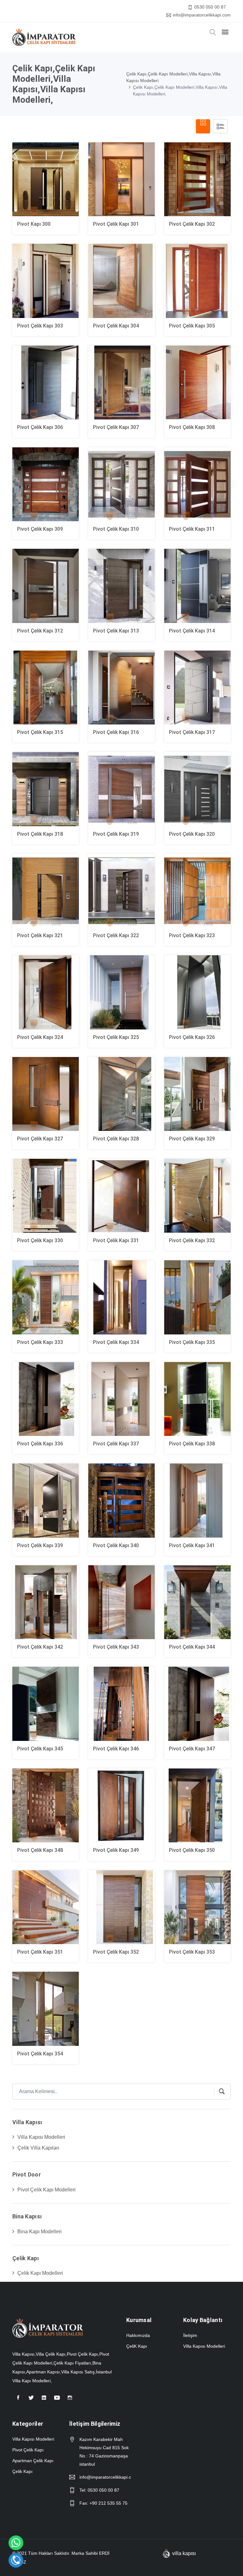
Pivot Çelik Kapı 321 (40, 935)
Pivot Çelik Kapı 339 (40, 1545)
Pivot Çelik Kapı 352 (116, 1952)
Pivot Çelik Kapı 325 (116, 1037)
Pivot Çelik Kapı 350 (192, 1850)
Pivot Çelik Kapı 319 (116, 834)
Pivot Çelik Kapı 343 (116, 1647)
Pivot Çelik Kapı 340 (116, 1545)
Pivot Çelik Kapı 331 (116, 1240)
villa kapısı (184, 2553)
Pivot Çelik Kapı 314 (192, 631)
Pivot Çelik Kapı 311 (192, 529)
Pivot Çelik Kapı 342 (40, 1647)
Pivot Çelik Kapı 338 (192, 1444)
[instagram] (70, 2400)
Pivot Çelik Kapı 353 (192, 1952)
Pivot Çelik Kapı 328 (116, 1139)
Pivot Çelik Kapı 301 (116, 224)
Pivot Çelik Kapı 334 (116, 1342)
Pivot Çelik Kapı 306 (40, 427)
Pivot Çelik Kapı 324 (40, 1037)
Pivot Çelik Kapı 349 (116, 1850)
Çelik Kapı (22, 2471)
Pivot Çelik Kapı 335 (192, 1342)
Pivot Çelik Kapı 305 (192, 326)
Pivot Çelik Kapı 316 (116, 732)
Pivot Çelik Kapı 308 (192, 427)
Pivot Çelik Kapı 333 (40, 1342)
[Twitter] (31, 2400)
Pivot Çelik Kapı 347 (192, 1749)
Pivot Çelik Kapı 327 (40, 1139)
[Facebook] (18, 2400)
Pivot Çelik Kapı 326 (192, 1037)
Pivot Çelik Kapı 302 (192, 224)
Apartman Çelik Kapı (33, 2461)
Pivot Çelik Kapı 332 (192, 1240)
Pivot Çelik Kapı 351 (40, 1952)
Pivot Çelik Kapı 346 (116, 1749)
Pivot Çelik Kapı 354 (40, 2054)
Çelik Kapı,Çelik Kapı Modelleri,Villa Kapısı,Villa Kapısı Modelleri (173, 77)
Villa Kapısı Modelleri (204, 2346)
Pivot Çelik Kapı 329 (192, 1139)
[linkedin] (44, 2400)
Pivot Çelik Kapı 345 (40, 1749)
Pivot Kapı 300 (34, 224)
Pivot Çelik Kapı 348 (40, 1850)
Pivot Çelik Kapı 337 (116, 1444)
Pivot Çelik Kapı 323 (192, 935)
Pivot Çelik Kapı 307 (116, 427)
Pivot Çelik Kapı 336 (40, 1444)
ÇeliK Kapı (137, 2346)
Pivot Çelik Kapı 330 (40, 1240)
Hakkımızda (138, 2335)
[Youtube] (57, 2400)
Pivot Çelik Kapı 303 (40, 326)
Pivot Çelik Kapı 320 (192, 834)
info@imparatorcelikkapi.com (202, 15)
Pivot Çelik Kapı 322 (116, 935)
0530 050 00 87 (210, 7)
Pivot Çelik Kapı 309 (40, 529)
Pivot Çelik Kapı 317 (192, 732)
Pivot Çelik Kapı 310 (116, 529)
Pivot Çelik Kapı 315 (40, 732)
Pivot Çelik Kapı (28, 2450)
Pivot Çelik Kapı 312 (40, 631)
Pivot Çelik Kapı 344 (192, 1647)
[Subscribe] (219, 2092)
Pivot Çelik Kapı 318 (40, 834)
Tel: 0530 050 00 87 (99, 2490)
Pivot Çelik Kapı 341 (192, 1545)
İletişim (190, 2335)
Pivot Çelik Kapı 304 (116, 326)
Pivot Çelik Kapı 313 (116, 631)
